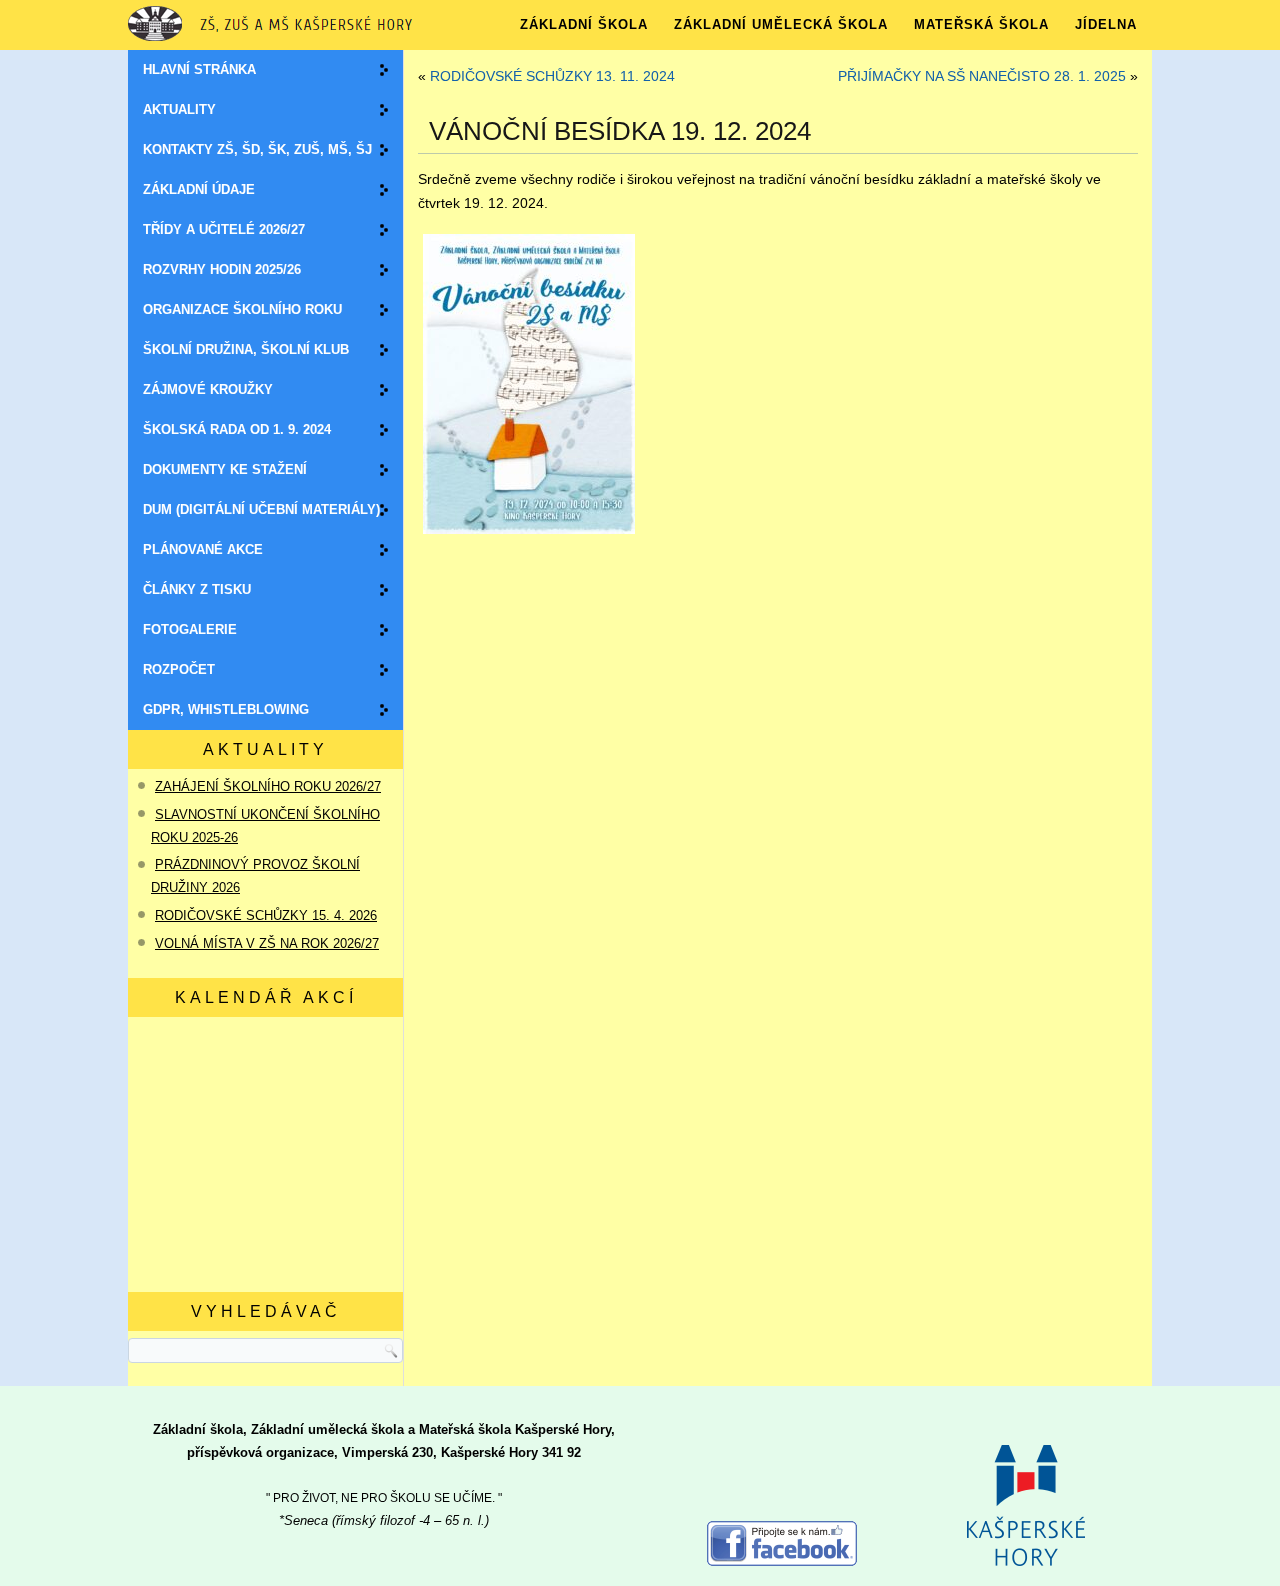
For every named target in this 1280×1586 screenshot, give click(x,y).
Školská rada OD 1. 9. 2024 (237, 429)
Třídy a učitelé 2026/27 (224, 229)
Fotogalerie (190, 629)
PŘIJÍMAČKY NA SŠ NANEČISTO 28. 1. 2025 (982, 76)
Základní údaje (199, 189)
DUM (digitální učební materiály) (261, 509)
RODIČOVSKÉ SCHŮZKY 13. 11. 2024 (552, 76)
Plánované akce (203, 549)
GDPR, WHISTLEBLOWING (226, 709)
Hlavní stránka (199, 69)
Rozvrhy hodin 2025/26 (222, 269)
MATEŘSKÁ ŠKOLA (981, 24)
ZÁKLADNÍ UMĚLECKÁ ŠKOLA (781, 24)
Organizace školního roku (242, 309)
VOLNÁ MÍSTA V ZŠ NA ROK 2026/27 (267, 943)
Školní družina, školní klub (246, 349)
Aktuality (179, 109)
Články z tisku (197, 589)
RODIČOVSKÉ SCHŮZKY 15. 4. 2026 (266, 915)
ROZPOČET (179, 669)
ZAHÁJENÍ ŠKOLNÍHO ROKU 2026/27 (268, 786)
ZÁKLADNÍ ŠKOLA (584, 24)
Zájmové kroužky (208, 389)
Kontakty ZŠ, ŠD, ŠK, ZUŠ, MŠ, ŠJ (257, 149)
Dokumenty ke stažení (225, 469)
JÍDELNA (1106, 24)
